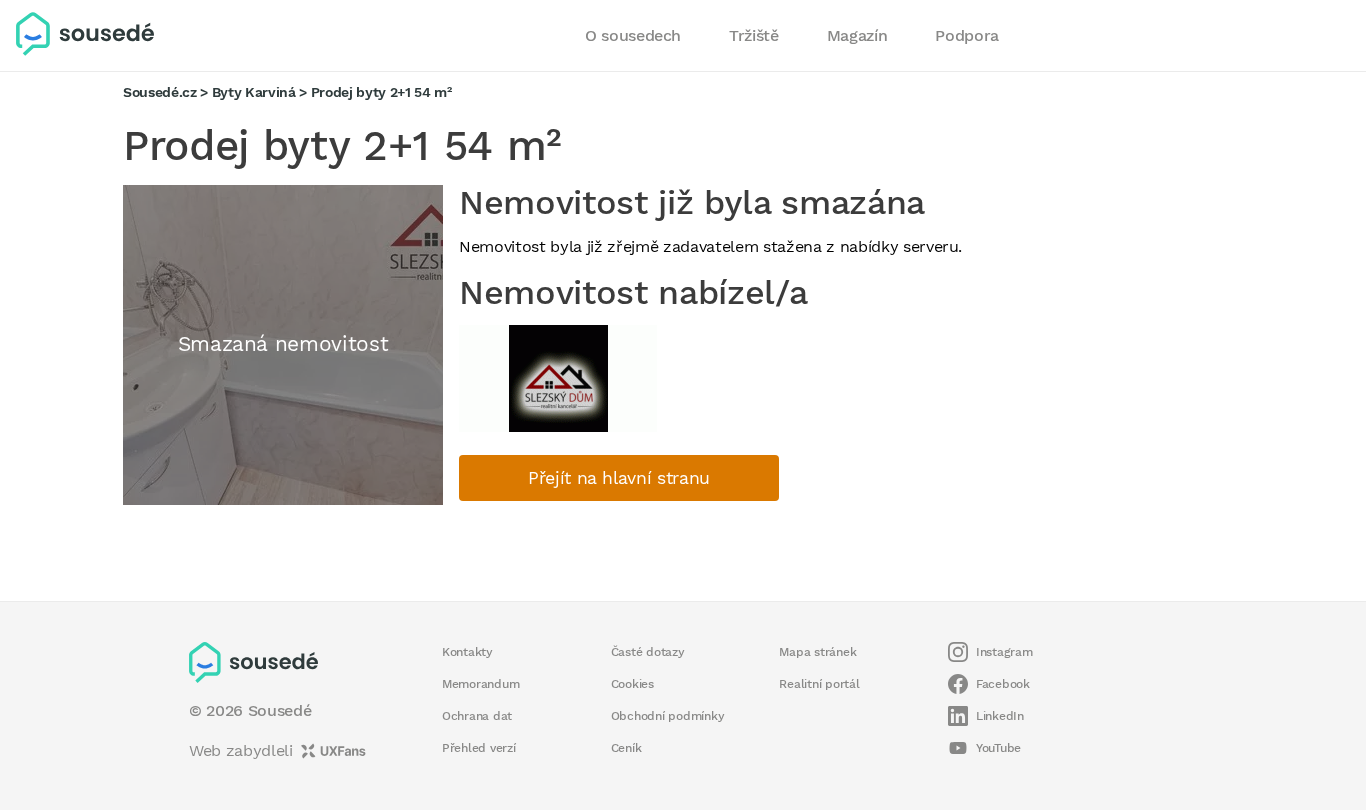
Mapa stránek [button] (817, 652)
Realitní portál (819, 684)
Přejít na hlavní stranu (619, 478)
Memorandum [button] (480, 684)
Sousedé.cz (160, 92)
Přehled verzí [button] (479, 748)
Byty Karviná (254, 92)
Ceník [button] (626, 748)
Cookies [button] (632, 684)
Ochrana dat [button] (477, 716)
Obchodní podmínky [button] (668, 716)
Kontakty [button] (467, 652)
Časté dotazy (648, 652)
